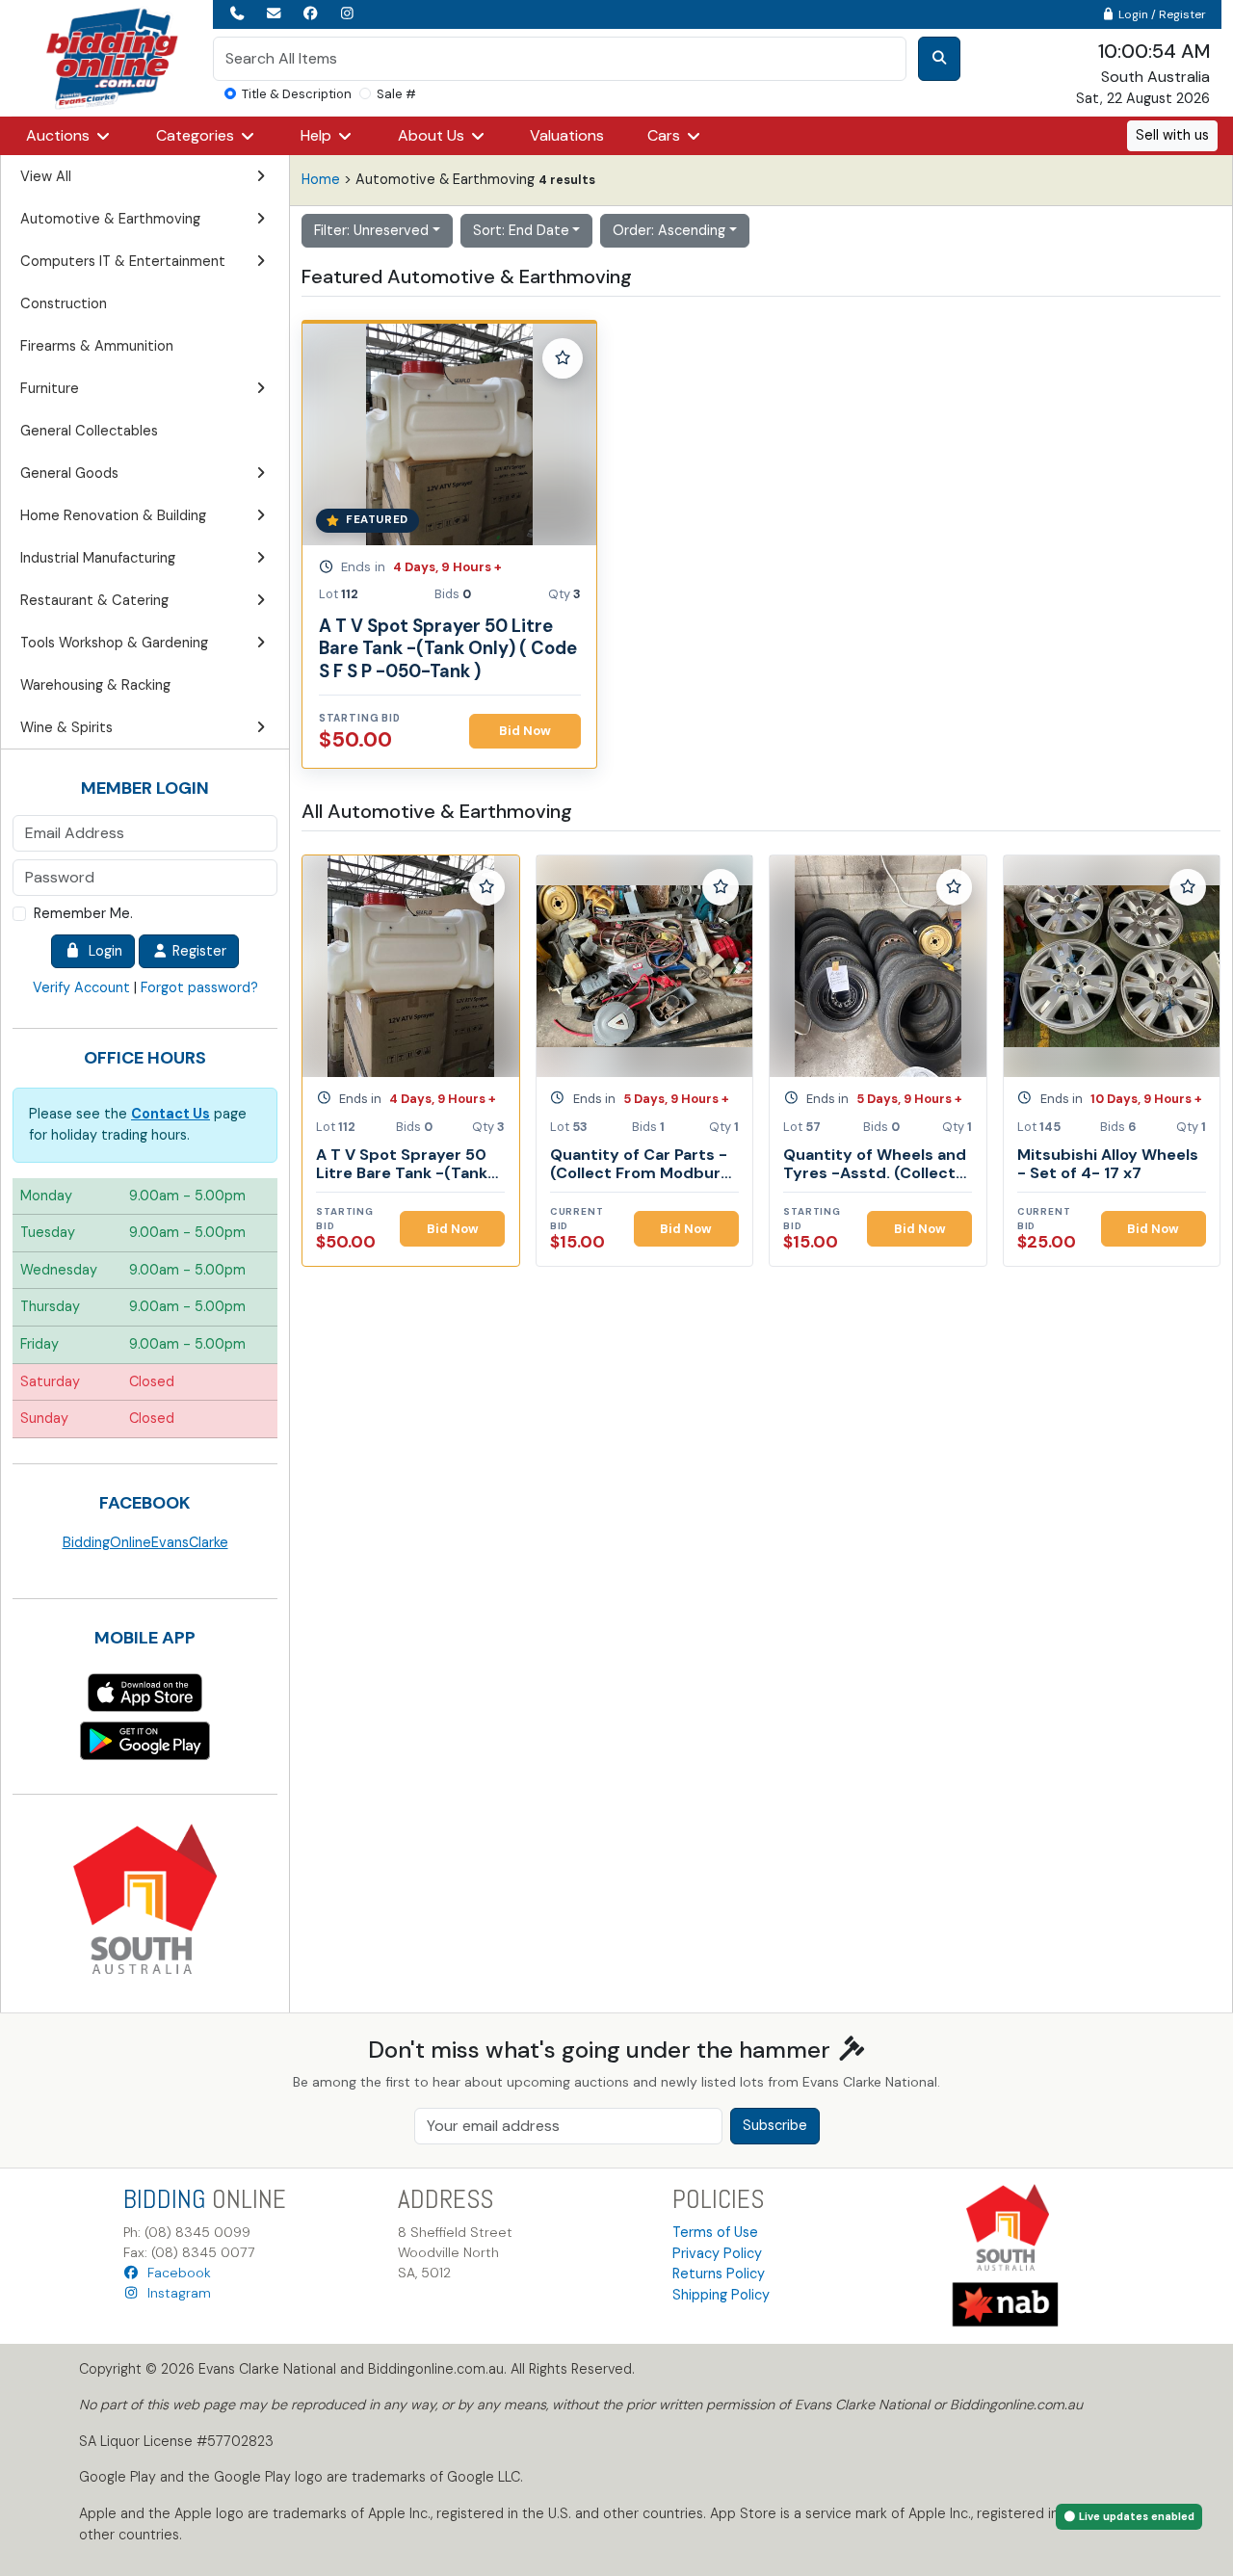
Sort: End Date (521, 230)
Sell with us (1172, 135)
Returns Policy (719, 2274)
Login (102, 951)
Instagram (175, 2293)
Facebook (175, 2273)
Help (318, 135)
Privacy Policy (717, 2253)
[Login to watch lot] (563, 358)
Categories (197, 135)
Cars (666, 135)
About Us (433, 135)
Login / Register (1161, 14)
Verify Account (81, 987)
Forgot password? (199, 987)
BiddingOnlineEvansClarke (145, 1542)
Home (321, 179)
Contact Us (171, 1114)
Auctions (60, 135)
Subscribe (775, 2125)
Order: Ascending (669, 230)
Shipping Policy (721, 2295)
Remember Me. (83, 913)
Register (197, 951)
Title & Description (297, 94)
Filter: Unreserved (371, 230)
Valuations (567, 135)
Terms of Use (715, 2232)
